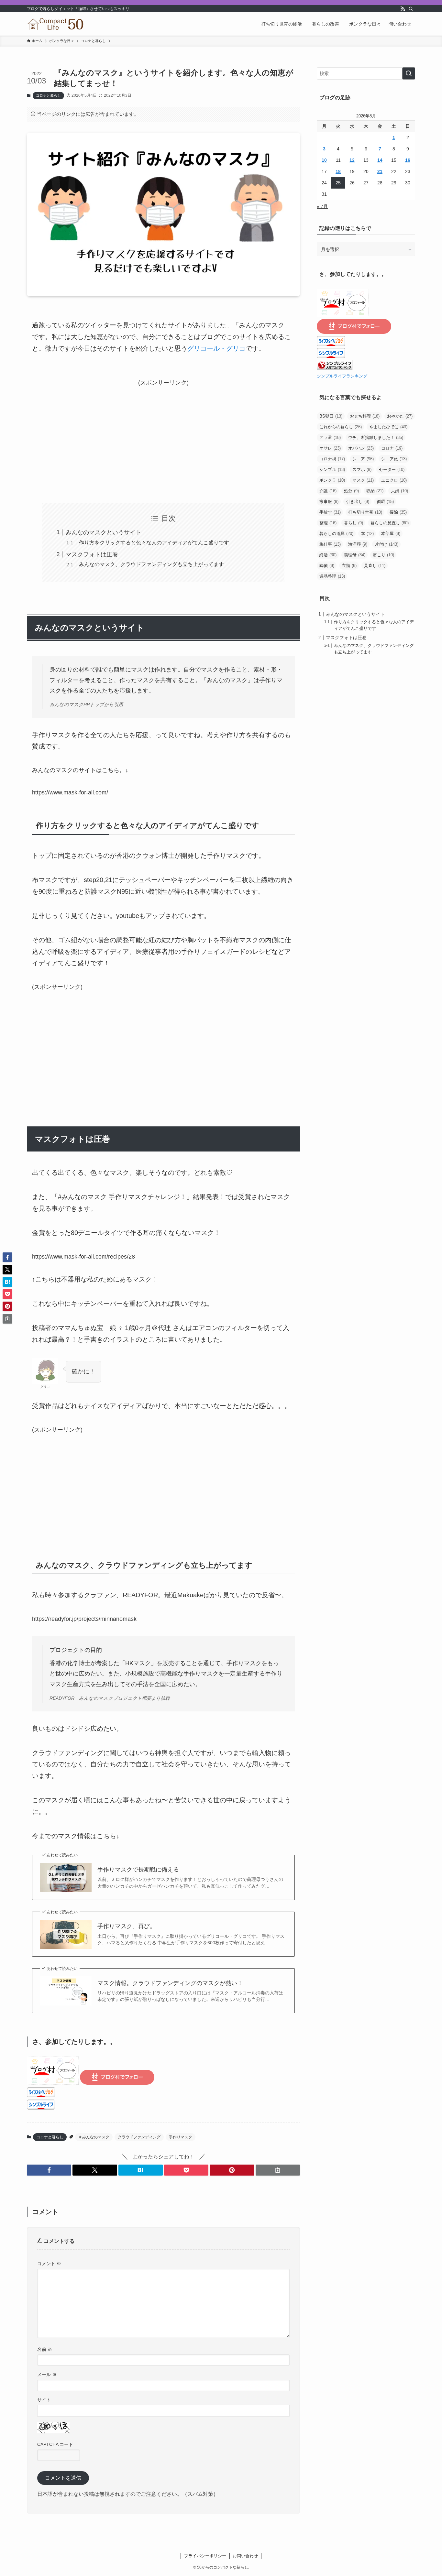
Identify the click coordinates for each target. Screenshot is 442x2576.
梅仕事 (330, 544)
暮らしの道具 (336, 534)
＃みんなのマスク (94, 2137)
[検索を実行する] (409, 73)
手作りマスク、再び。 (127, 1926)
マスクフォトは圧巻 (92, 554)
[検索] (411, 9)
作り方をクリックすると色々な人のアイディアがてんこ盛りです (154, 542)
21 (380, 171)
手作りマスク (181, 2137)
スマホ (362, 469)
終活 (328, 555)
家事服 (329, 502)
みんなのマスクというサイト (104, 532)
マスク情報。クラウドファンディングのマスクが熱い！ (170, 1983)
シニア (363, 459)
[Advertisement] (163, 433)
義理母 (355, 555)
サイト (44, 2400)
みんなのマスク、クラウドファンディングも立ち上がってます (151, 564)
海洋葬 (358, 544)
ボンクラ (332, 480)
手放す (330, 512)
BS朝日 (331, 416)
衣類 (349, 566)
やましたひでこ (388, 427)
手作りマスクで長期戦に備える (138, 1870)
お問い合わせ (245, 2556)
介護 (328, 491)
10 (324, 160)
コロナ (392, 448)
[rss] (403, 9)
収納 (375, 491)
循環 (385, 502)
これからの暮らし (341, 427)
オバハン (361, 448)
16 (408, 160)
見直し (375, 566)
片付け (387, 544)
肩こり (383, 555)
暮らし (354, 523)
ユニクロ (394, 480)
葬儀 (327, 566)
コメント (49, 2264)
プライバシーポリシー (205, 2556)
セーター (392, 469)
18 (338, 171)
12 (352, 160)
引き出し (358, 502)
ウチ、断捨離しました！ (376, 437)
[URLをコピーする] (278, 2170)
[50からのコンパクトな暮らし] (56, 24)
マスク (363, 480)
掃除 (398, 512)
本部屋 (391, 534)
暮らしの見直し (390, 523)
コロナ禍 (332, 459)
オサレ (330, 448)
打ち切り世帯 (365, 512)
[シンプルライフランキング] (335, 368)
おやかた (400, 416)
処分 (351, 491)
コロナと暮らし (48, 95)
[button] (49, 2170)
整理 (328, 523)
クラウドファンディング (139, 2137)
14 (380, 160)
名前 (45, 2349)
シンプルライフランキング (342, 376)
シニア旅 (394, 459)
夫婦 (399, 491)
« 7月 (322, 206)
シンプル (332, 469)
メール (47, 2374)
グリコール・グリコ (216, 348)
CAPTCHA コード (55, 2444)
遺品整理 (332, 576)
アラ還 (330, 437)
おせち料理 (365, 416)
